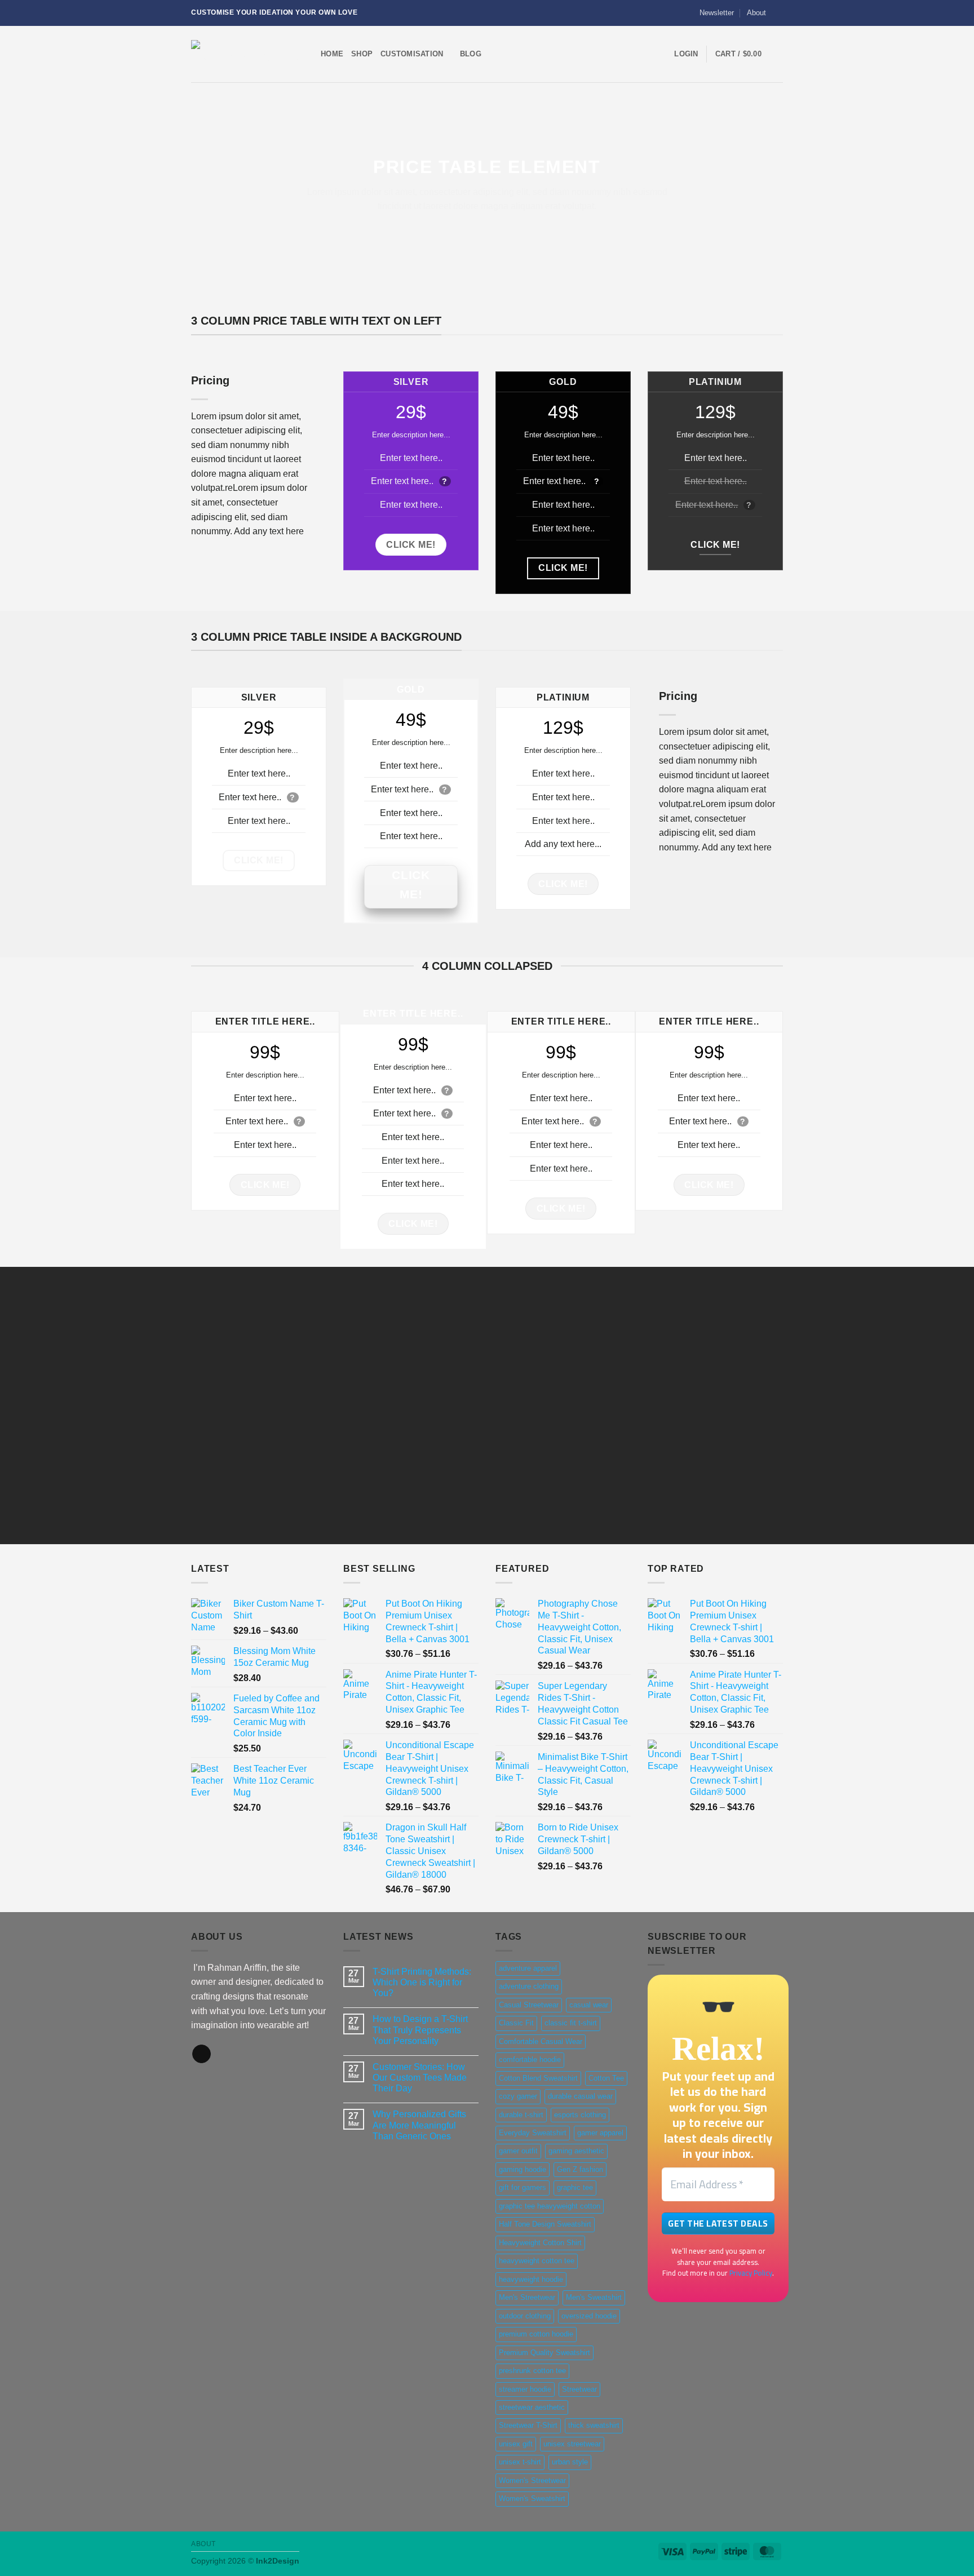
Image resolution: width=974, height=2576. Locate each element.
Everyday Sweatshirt (533, 2133)
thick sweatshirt (594, 2425)
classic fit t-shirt (571, 2023)
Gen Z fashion (580, 2169)
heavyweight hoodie (531, 2279)
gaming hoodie (523, 2169)
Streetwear (579, 2389)
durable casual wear (580, 2096)
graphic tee (575, 2187)
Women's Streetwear (532, 2480)
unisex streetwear (572, 2444)
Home (332, 54)
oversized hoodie (589, 2316)
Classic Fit (516, 2023)
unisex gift (516, 2444)
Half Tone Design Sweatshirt (545, 2224)
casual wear (589, 2005)
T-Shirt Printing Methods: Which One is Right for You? (422, 1982)
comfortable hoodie (530, 2060)
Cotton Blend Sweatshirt (538, 2078)
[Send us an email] (777, 13)
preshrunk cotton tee (532, 2371)
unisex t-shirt (520, 2462)
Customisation (412, 54)
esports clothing (580, 2115)
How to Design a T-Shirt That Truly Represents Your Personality (420, 2030)
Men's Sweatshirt (594, 2297)
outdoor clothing (525, 2316)
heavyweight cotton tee (537, 2261)
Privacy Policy (751, 2273)
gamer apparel (600, 2133)
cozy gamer (518, 2096)
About (756, 13)
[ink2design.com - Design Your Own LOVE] (247, 54)
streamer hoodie (525, 2389)
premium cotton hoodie (536, 2334)
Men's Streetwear (527, 2297)
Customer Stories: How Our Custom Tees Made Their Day (420, 2078)
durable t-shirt (521, 2115)
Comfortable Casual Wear (541, 2041)
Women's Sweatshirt (532, 2499)
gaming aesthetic (576, 2151)
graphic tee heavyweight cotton (550, 2206)
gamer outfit (518, 2151)
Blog (471, 54)
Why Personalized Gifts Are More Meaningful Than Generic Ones (419, 2125)
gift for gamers (523, 2187)
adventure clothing (529, 1986)
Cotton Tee (606, 2078)
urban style (570, 2462)
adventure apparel (528, 1968)
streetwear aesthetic (532, 2407)
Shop (362, 54)
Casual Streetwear (529, 2005)
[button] (712, 13)
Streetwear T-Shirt (528, 2425)
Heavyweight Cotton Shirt (540, 2243)
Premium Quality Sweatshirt (544, 2353)
